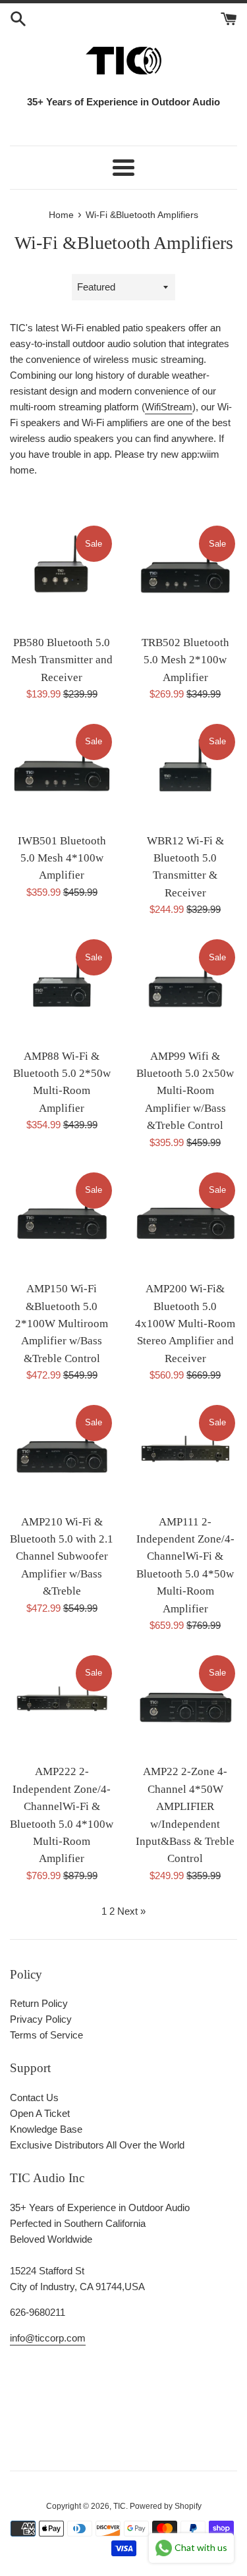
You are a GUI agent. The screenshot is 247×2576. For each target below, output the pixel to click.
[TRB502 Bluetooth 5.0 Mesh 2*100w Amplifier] (186, 576)
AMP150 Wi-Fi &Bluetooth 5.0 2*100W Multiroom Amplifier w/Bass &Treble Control (62, 1324)
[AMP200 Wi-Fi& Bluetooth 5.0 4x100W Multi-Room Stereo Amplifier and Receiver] (186, 1222)
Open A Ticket (40, 2113)
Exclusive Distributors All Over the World (97, 2145)
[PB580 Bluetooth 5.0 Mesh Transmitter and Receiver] (62, 576)
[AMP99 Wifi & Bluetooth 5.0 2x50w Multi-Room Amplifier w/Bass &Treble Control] (186, 989)
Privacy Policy (41, 2019)
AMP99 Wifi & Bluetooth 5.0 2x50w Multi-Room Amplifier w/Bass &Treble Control (185, 1091)
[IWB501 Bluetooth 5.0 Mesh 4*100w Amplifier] (62, 774)
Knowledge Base (46, 2129)
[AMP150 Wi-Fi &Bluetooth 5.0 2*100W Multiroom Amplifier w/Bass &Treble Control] (62, 1222)
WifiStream (169, 407)
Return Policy (39, 2003)
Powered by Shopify (166, 2506)
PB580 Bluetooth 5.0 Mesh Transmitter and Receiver (62, 660)
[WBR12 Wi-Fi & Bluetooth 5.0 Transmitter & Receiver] (186, 774)
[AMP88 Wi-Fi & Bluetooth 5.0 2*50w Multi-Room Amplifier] (62, 989)
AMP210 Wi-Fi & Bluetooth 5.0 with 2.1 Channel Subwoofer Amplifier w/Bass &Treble (62, 1557)
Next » (131, 1911)
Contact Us (34, 2097)
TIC (120, 2506)
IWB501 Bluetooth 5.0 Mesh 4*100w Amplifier (62, 858)
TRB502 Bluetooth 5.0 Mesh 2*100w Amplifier (185, 660)
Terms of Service (46, 2035)
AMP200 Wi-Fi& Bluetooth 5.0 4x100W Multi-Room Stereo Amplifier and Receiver (185, 1324)
